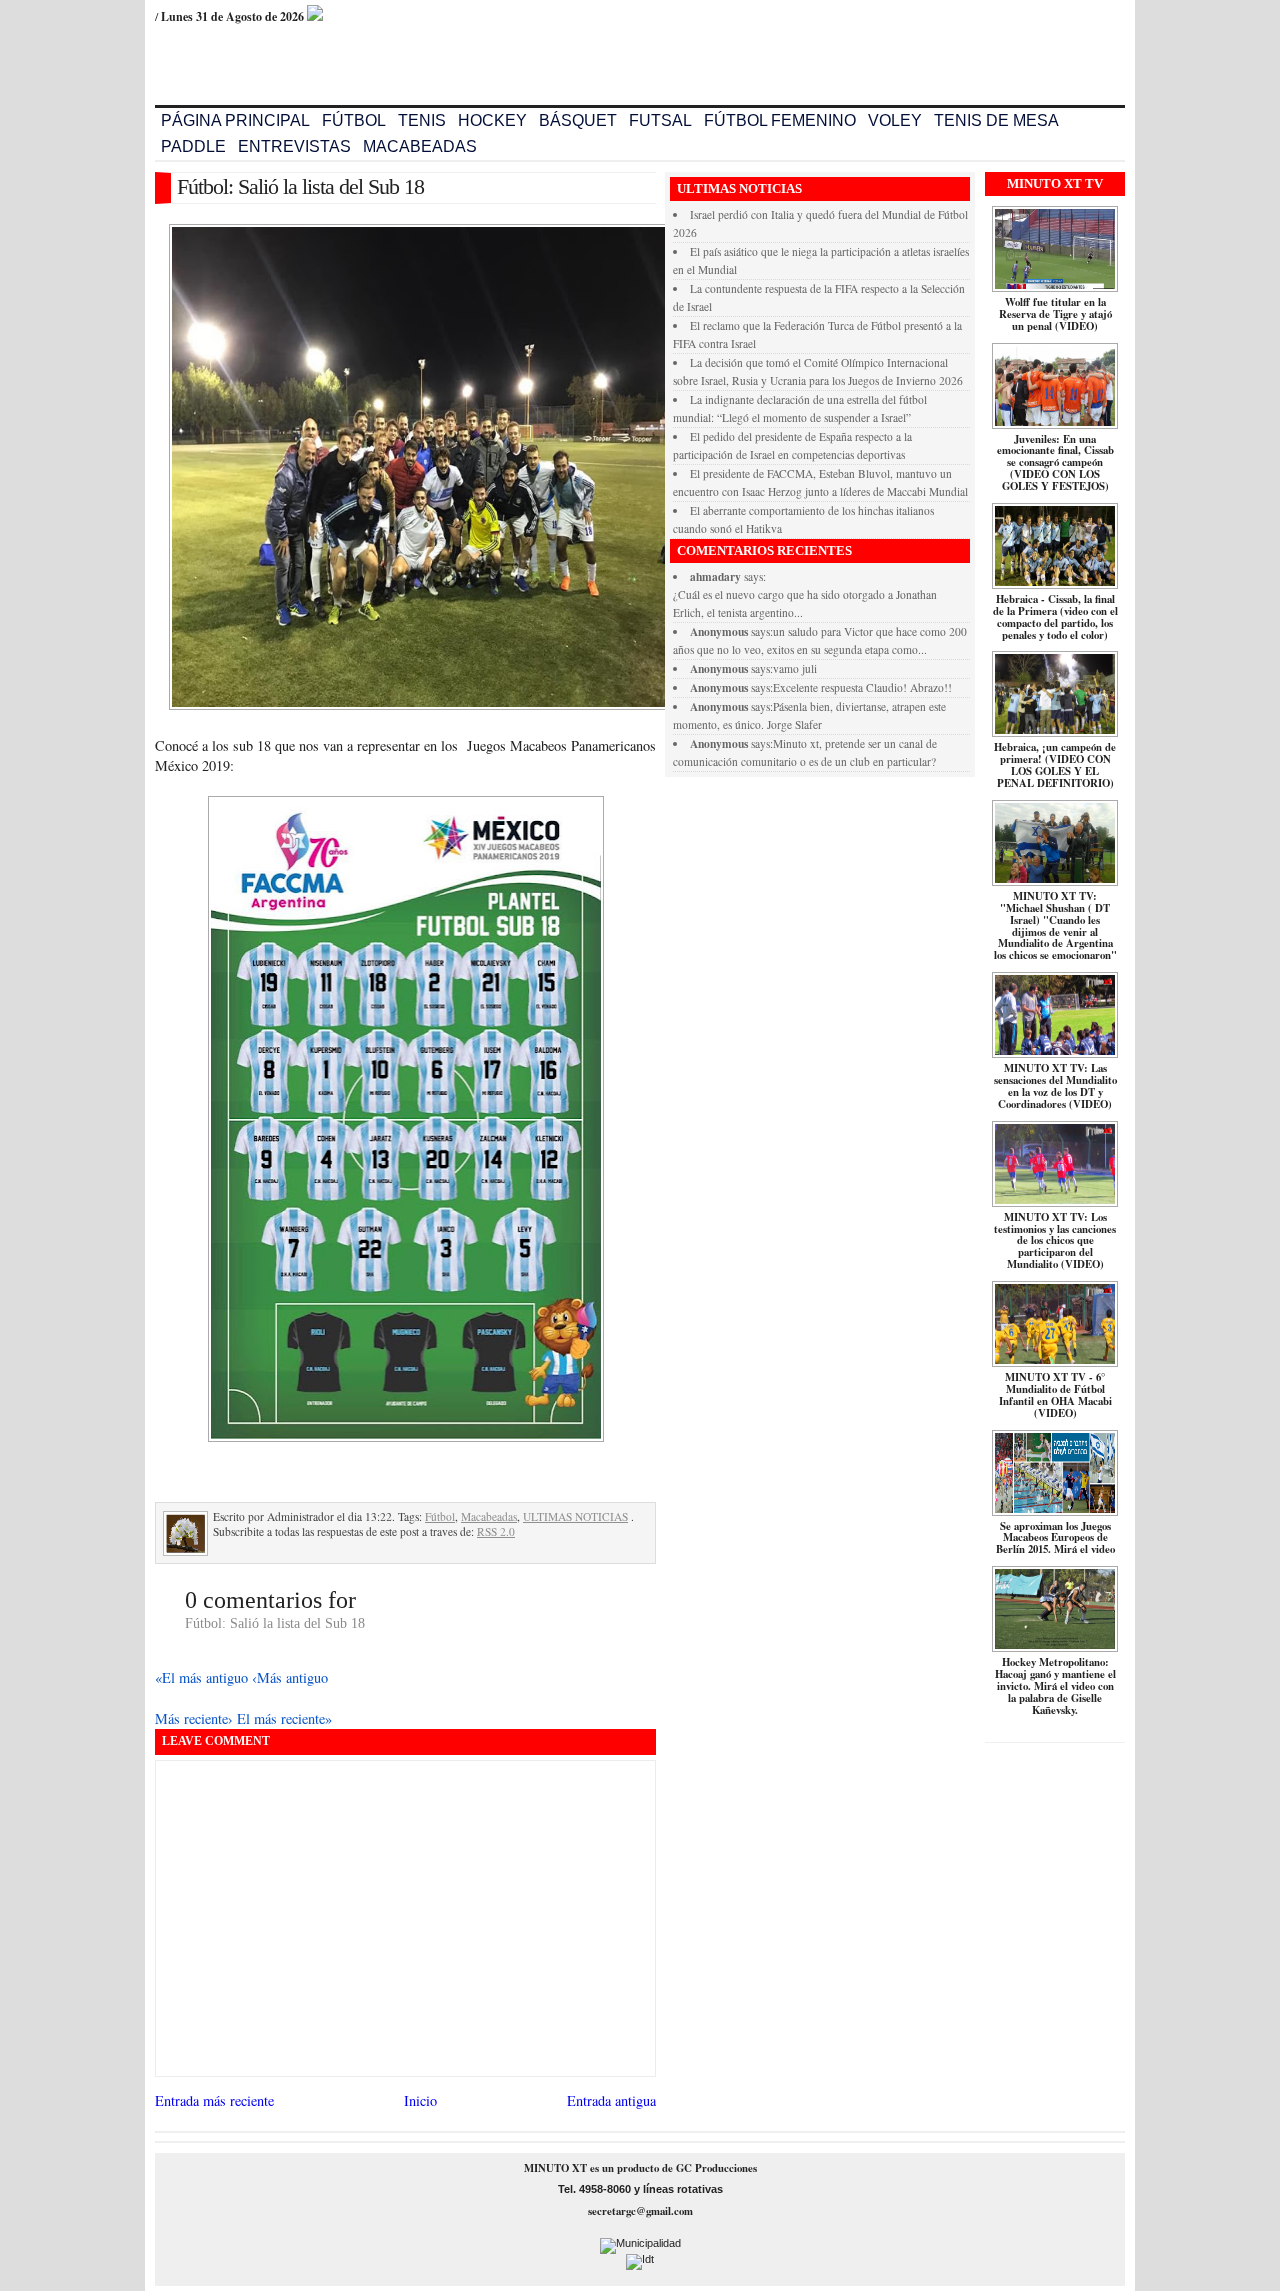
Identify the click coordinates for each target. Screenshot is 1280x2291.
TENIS (422, 120)
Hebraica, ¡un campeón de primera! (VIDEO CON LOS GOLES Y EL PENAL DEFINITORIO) (1055, 765)
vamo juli (795, 668)
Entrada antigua (611, 2100)
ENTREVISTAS (294, 146)
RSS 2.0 (496, 1531)
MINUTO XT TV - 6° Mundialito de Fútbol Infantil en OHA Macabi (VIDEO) (1055, 1395)
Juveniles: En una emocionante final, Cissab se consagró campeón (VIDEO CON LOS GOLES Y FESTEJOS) (1055, 463)
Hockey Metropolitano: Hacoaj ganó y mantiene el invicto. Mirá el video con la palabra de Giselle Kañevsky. (1055, 1686)
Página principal (235, 120)
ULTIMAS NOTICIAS (575, 1516)
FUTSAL (660, 120)
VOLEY (895, 120)
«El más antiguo (203, 1677)
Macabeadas (489, 1516)
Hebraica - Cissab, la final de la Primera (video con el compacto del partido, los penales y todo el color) (1055, 617)
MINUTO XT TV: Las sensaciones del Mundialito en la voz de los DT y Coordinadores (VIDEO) (1055, 1086)
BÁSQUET (578, 120)
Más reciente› (196, 1718)
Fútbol (440, 1516)
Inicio (420, 2100)
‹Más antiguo (290, 1677)
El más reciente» (284, 1718)
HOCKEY (492, 120)
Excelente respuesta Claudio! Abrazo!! (862, 687)
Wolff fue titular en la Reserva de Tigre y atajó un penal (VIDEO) (1055, 314)
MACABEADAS (420, 146)
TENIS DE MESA (996, 120)
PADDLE (193, 146)
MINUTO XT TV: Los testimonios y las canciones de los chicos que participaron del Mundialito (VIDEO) (1055, 1241)
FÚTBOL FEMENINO (780, 120)
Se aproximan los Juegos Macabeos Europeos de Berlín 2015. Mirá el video (1055, 1538)
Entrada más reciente (214, 2100)
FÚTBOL (354, 120)
